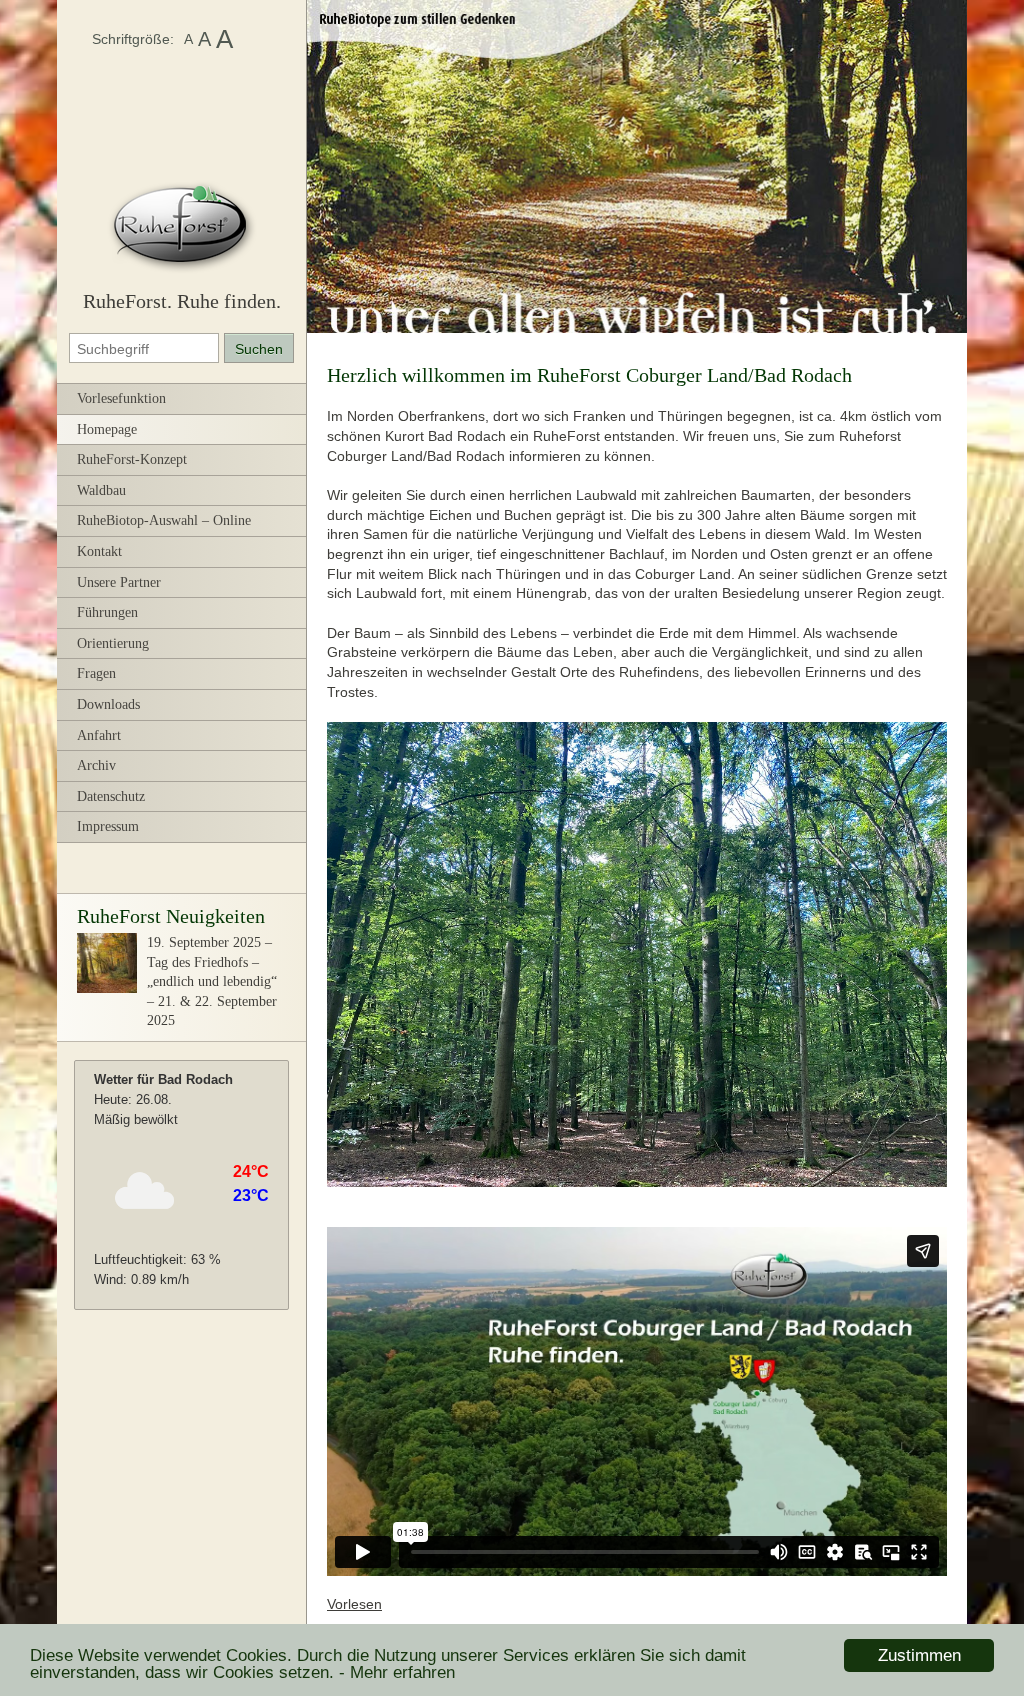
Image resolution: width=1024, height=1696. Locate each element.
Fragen (96, 673)
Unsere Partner (119, 582)
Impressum (108, 826)
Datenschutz (111, 796)
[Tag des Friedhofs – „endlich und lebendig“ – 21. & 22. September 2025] (107, 988)
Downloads (108, 704)
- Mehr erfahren (397, 1672)
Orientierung (113, 643)
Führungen (107, 612)
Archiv (96, 765)
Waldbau (101, 490)
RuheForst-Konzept (132, 459)
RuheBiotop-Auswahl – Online (164, 520)
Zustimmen (919, 1655)
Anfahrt (99, 735)
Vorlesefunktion (121, 398)
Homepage (107, 429)
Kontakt (99, 551)
